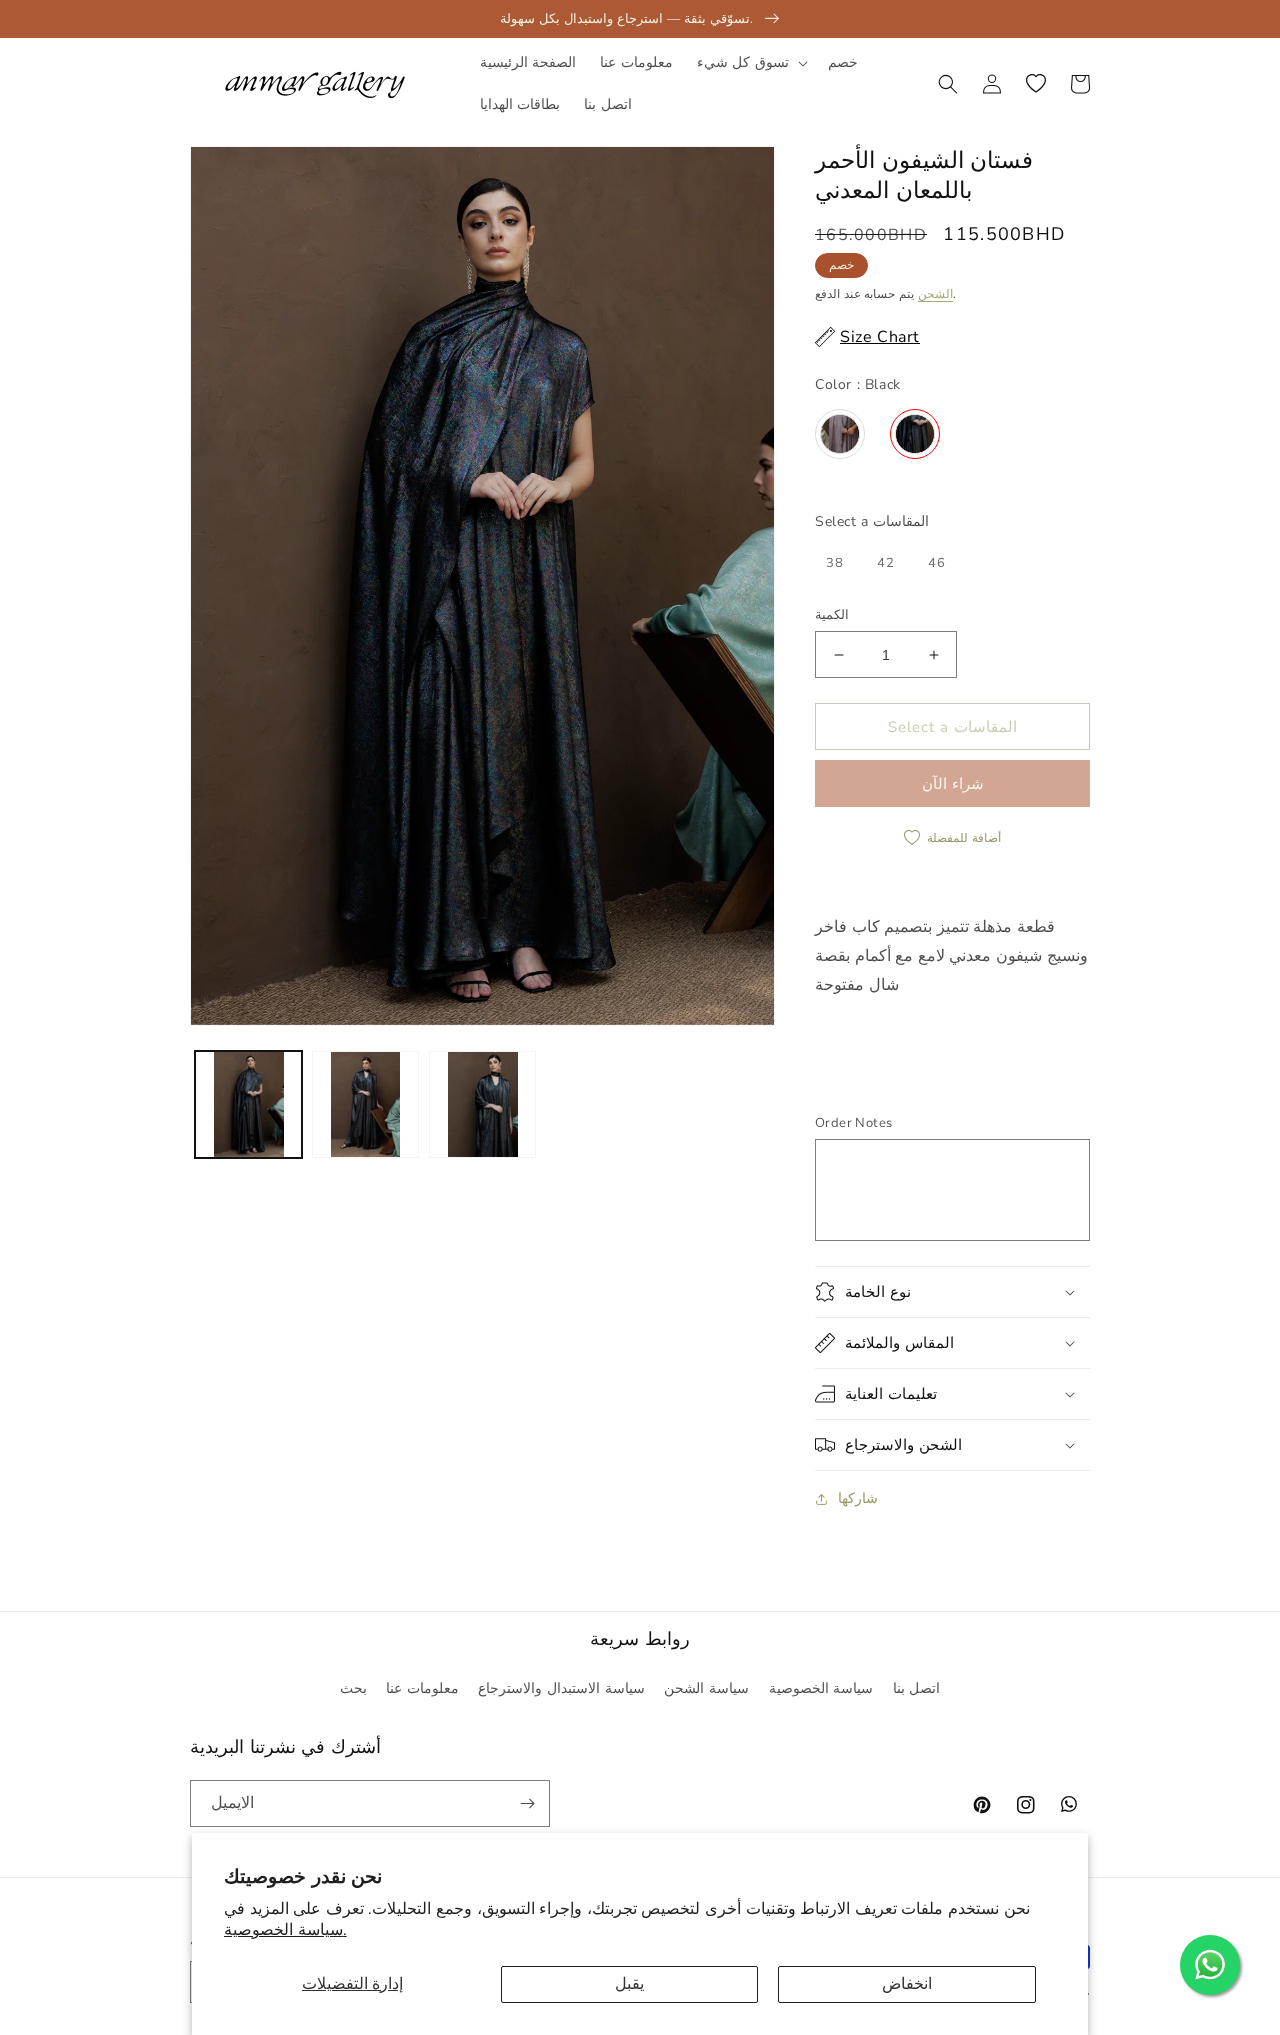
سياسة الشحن (706, 1688)
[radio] (840, 434)
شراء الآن (953, 784)
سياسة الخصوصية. (285, 1930)
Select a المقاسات (872, 521)
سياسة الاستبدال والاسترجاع (561, 1688)
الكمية (832, 615)
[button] (750, 63)
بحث (353, 1688)
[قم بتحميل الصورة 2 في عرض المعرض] (365, 1104)
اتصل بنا (917, 1688)
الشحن (935, 294)
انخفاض (907, 1984)
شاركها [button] (858, 1498)
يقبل (629, 1984)
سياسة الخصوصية (821, 1688)
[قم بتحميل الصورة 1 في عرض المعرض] (248, 1104)
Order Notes (853, 1123)
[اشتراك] (527, 1803)
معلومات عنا (422, 1688)
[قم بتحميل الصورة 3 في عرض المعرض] (482, 1104)
